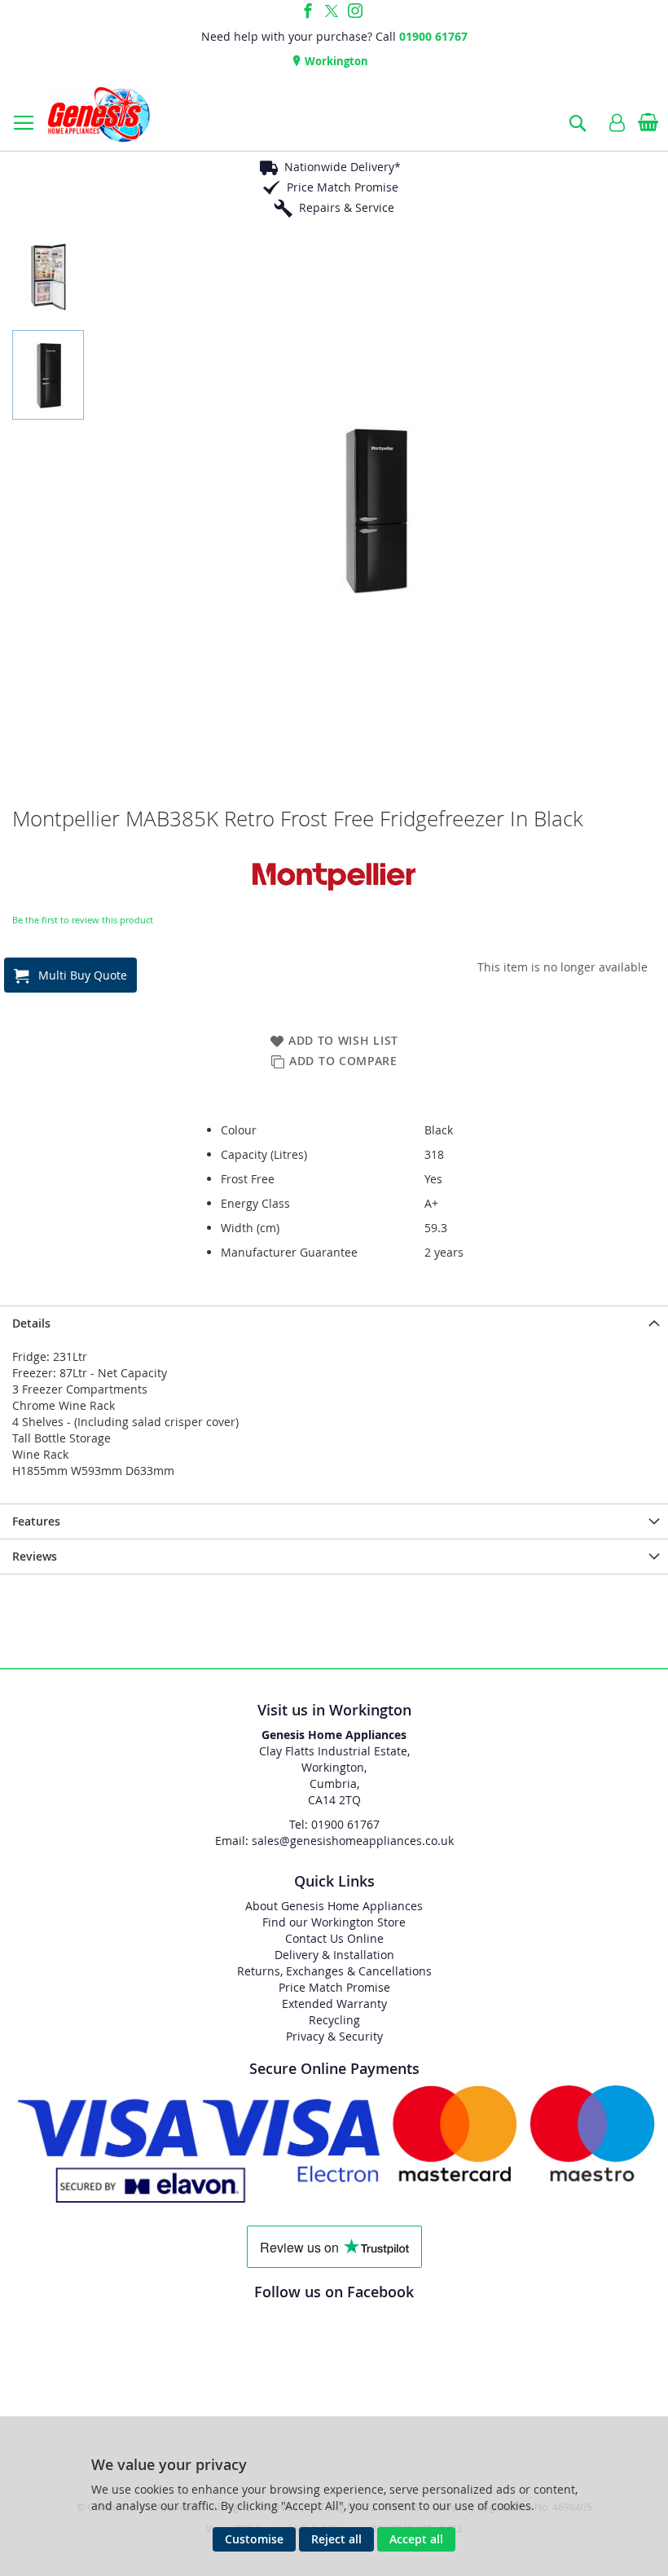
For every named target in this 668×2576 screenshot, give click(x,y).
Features (36, 1521)
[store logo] (99, 114)
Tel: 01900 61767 (334, 1824)
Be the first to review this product (83, 920)
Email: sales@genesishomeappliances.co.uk (334, 1841)
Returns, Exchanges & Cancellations (334, 1971)
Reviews (35, 1556)
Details (31, 1323)
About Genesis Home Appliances (334, 1906)
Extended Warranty (334, 2004)
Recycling (334, 2020)
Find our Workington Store (334, 1922)
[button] (52, 273)
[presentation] (334, 1323)
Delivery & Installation (334, 1955)
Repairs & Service (347, 207)
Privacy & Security (334, 2036)
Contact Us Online (334, 1938)
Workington (335, 61)
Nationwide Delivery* (343, 167)
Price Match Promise (343, 187)
